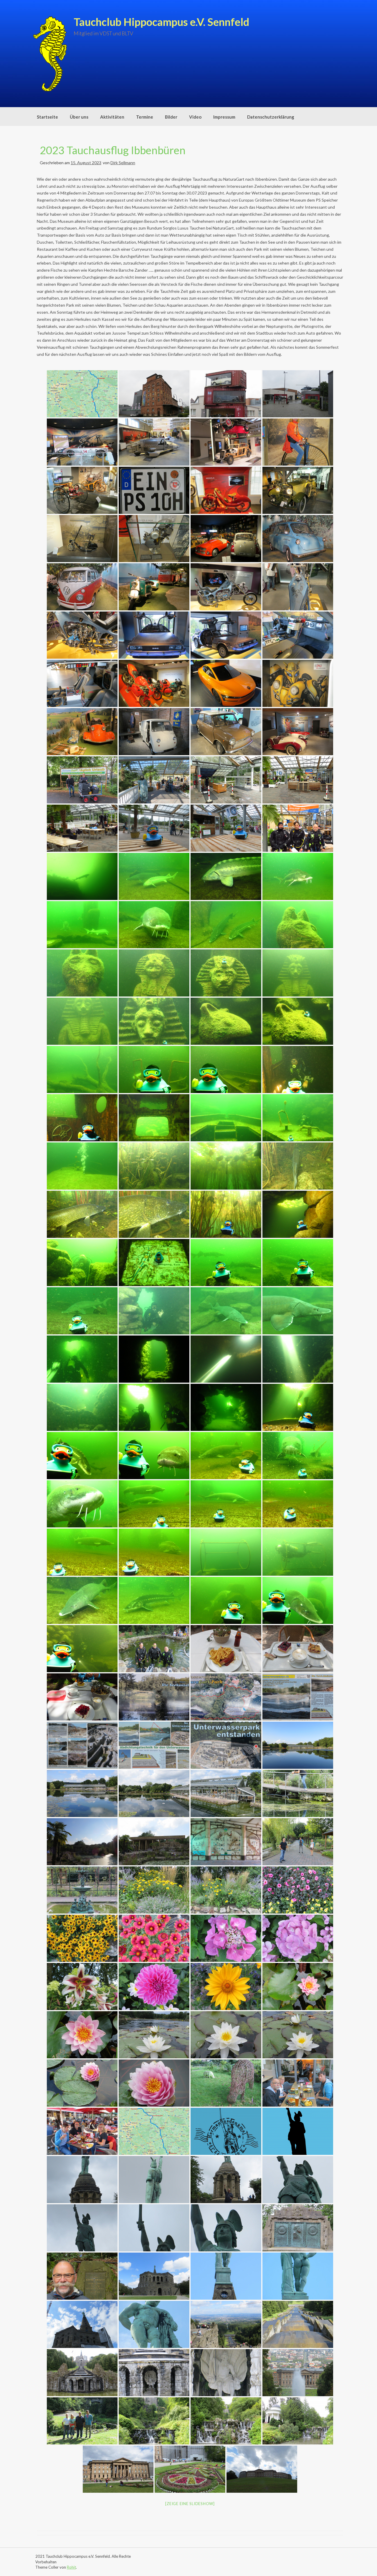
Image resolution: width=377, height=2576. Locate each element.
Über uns (79, 117)
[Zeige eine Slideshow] (190, 2504)
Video (195, 117)
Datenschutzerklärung (271, 117)
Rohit (71, 2567)
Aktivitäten (112, 117)
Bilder (171, 117)
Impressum (224, 117)
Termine (145, 117)
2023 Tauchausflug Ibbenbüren (113, 150)
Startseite (47, 117)
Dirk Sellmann (123, 163)
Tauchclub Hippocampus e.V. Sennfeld (161, 22)
